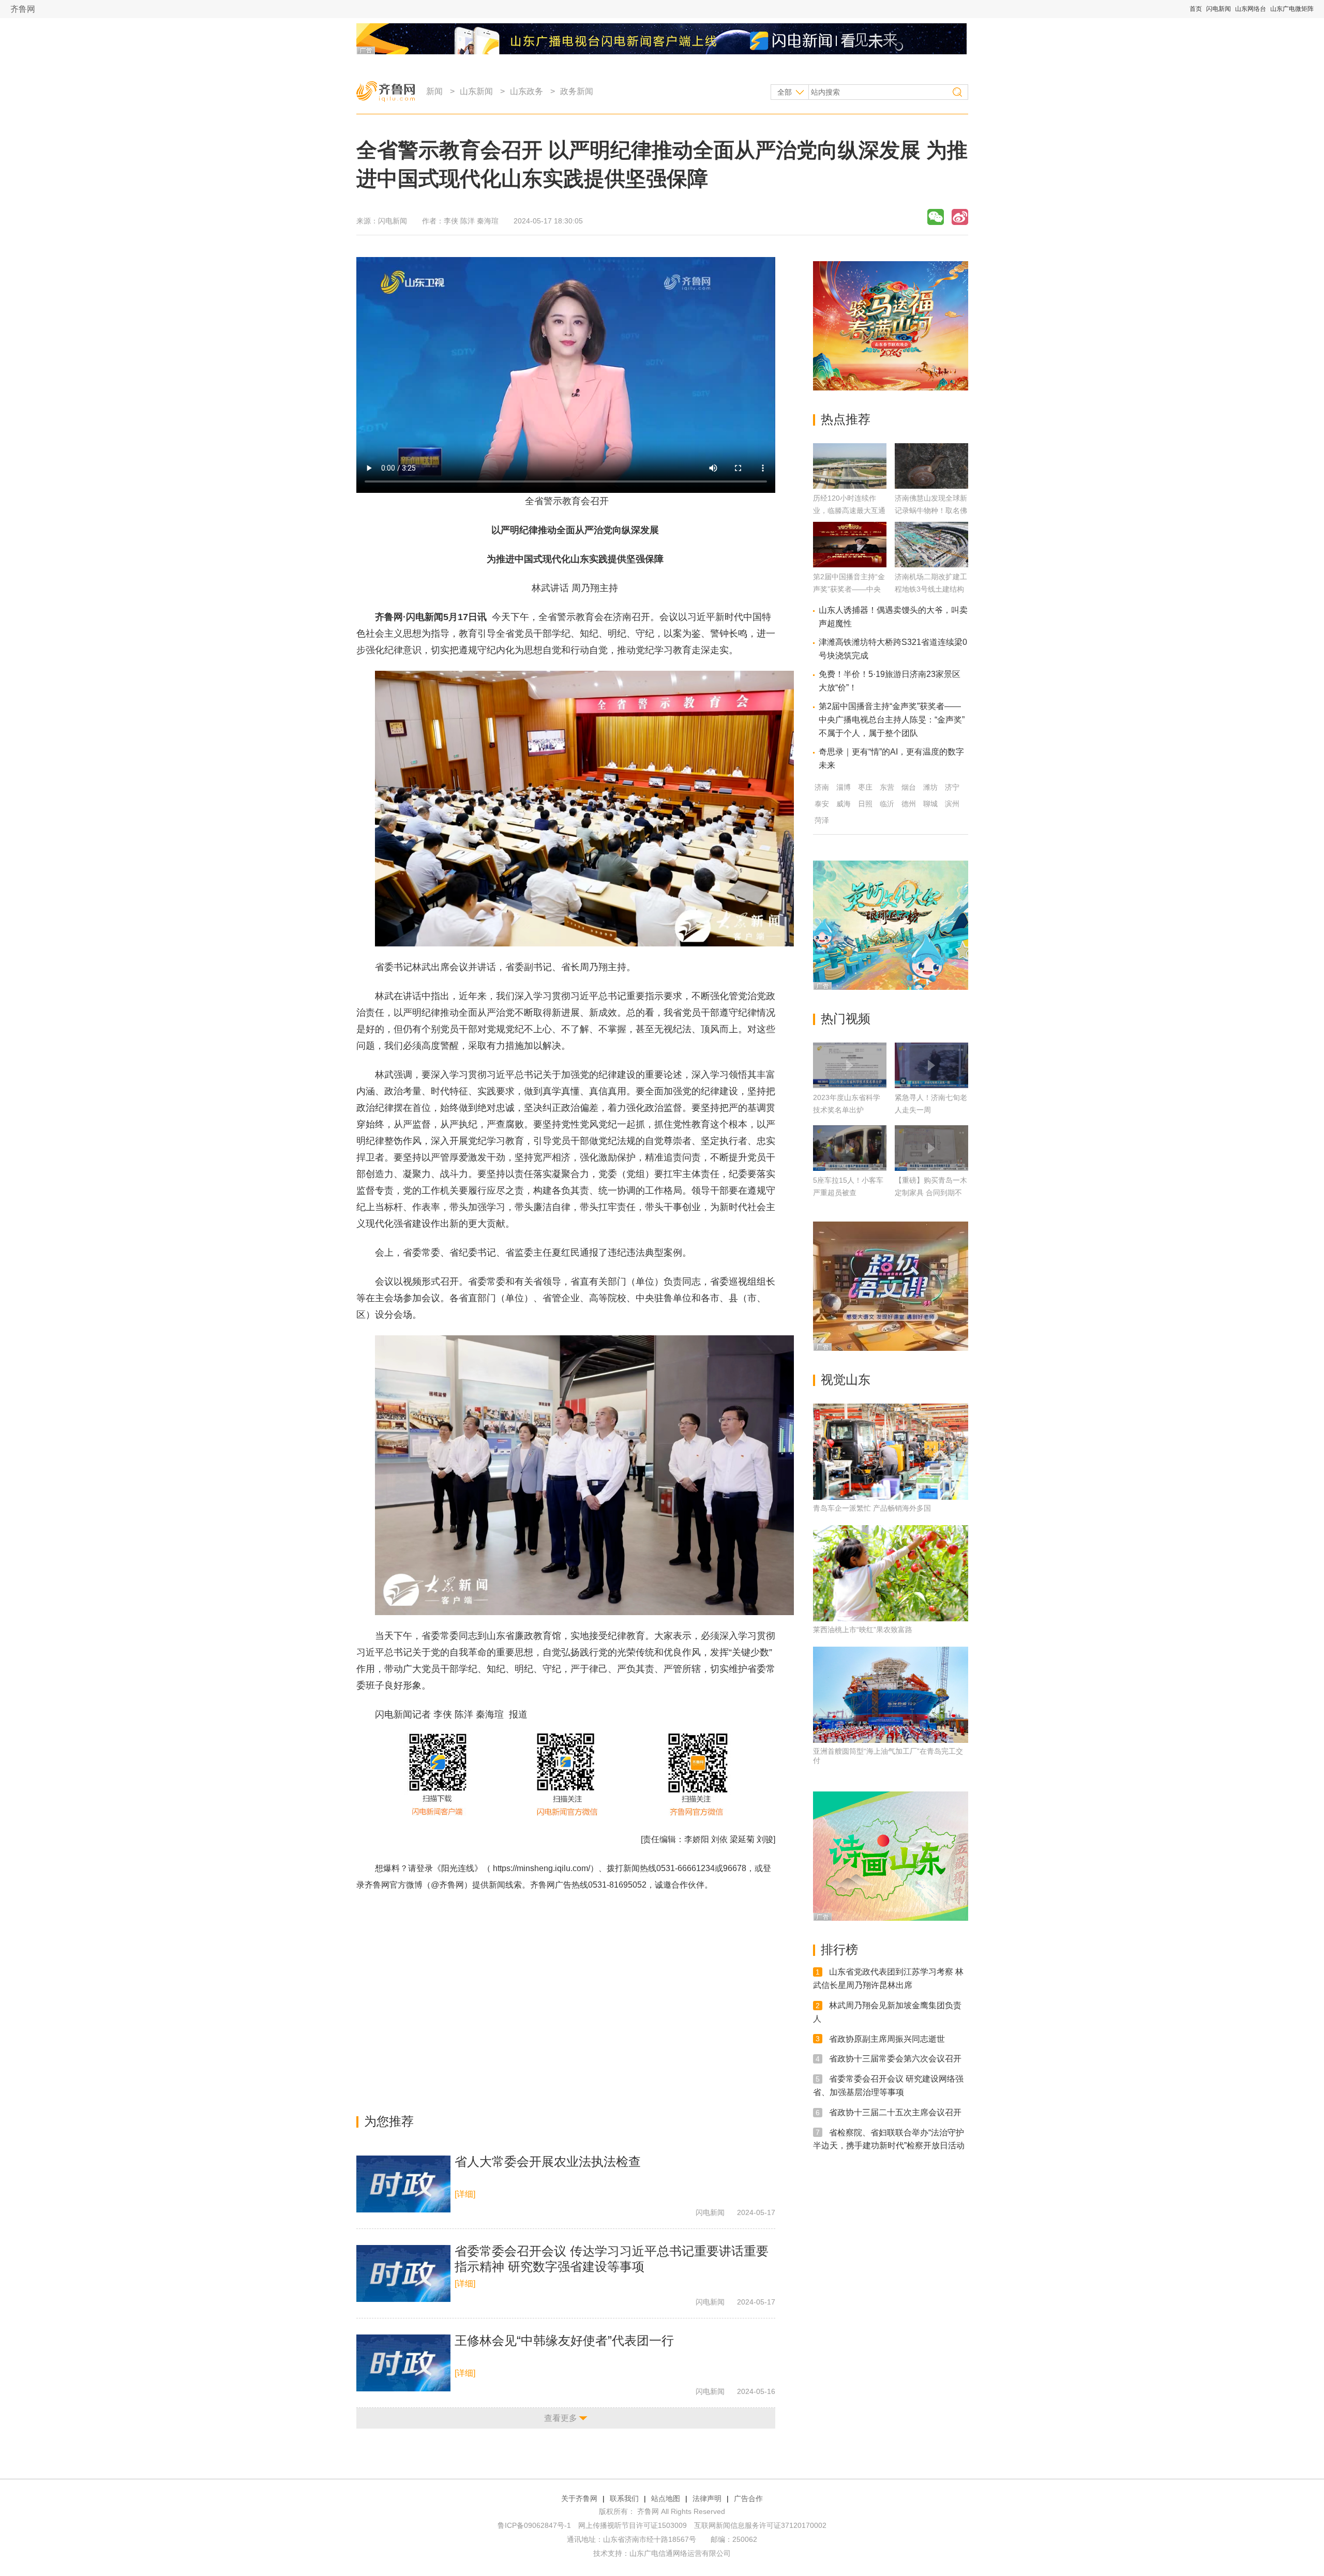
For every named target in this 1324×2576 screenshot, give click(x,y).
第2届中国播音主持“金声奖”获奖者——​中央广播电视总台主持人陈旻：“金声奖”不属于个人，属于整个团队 (892, 720)
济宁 (952, 787)
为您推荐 (389, 2121)
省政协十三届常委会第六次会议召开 (895, 2059)
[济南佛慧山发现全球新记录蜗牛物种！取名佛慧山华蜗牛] (931, 486)
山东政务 (526, 91)
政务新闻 (577, 91)
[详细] (465, 2194)
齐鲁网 (23, 9)
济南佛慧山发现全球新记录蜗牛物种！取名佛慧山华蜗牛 (931, 510)
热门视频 (846, 1019)
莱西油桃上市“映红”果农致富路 (863, 1630)
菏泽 (822, 820)
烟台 (909, 787)
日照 (865, 804)
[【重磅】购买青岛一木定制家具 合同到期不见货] (931, 1148)
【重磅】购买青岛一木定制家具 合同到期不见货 (931, 1193)
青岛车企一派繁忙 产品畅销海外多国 (872, 1508)
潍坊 (930, 787)
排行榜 (839, 1949)
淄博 (844, 787)
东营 (887, 787)
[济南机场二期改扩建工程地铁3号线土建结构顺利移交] (931, 564)
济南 (822, 787)
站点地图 (666, 2498)
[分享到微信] (936, 217)
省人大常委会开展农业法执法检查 (548, 2161)
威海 (844, 804)
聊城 (930, 804)
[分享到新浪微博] (960, 217)
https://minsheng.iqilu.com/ (541, 1868)
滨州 (952, 804)
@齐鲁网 (447, 1885)
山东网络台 (1251, 9)
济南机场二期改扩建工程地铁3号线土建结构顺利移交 (931, 589)
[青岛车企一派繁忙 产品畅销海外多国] (891, 1452)
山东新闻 (476, 91)
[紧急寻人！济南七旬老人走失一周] (931, 1065)
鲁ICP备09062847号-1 (534, 2525)
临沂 (887, 804)
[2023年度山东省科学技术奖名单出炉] (850, 1065)
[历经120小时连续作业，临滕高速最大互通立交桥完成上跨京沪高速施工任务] (850, 486)
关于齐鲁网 (579, 2498)
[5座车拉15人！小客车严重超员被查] (850, 1148)
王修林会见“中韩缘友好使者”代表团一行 (564, 2340)
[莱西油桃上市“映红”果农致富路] (891, 1573)
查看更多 (561, 2418)
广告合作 (748, 2498)
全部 (785, 92)
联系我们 (624, 2498)
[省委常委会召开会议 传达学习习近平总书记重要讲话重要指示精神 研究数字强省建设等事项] (403, 2273)
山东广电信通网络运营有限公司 (680, 2553)
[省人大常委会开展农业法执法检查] (403, 2184)
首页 (1196, 9)
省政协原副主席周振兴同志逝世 (887, 2038)
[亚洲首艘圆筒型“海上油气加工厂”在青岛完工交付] (891, 1695)
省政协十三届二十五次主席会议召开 (895, 2112)
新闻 (434, 91)
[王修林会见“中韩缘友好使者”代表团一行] (403, 2363)
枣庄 (865, 787)
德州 (909, 804)
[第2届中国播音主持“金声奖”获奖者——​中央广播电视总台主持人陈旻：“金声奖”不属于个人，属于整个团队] (850, 564)
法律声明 (707, 2498)
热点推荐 (846, 419)
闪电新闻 (1218, 9)
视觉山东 (846, 1380)
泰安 (822, 804)
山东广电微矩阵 (1292, 9)
